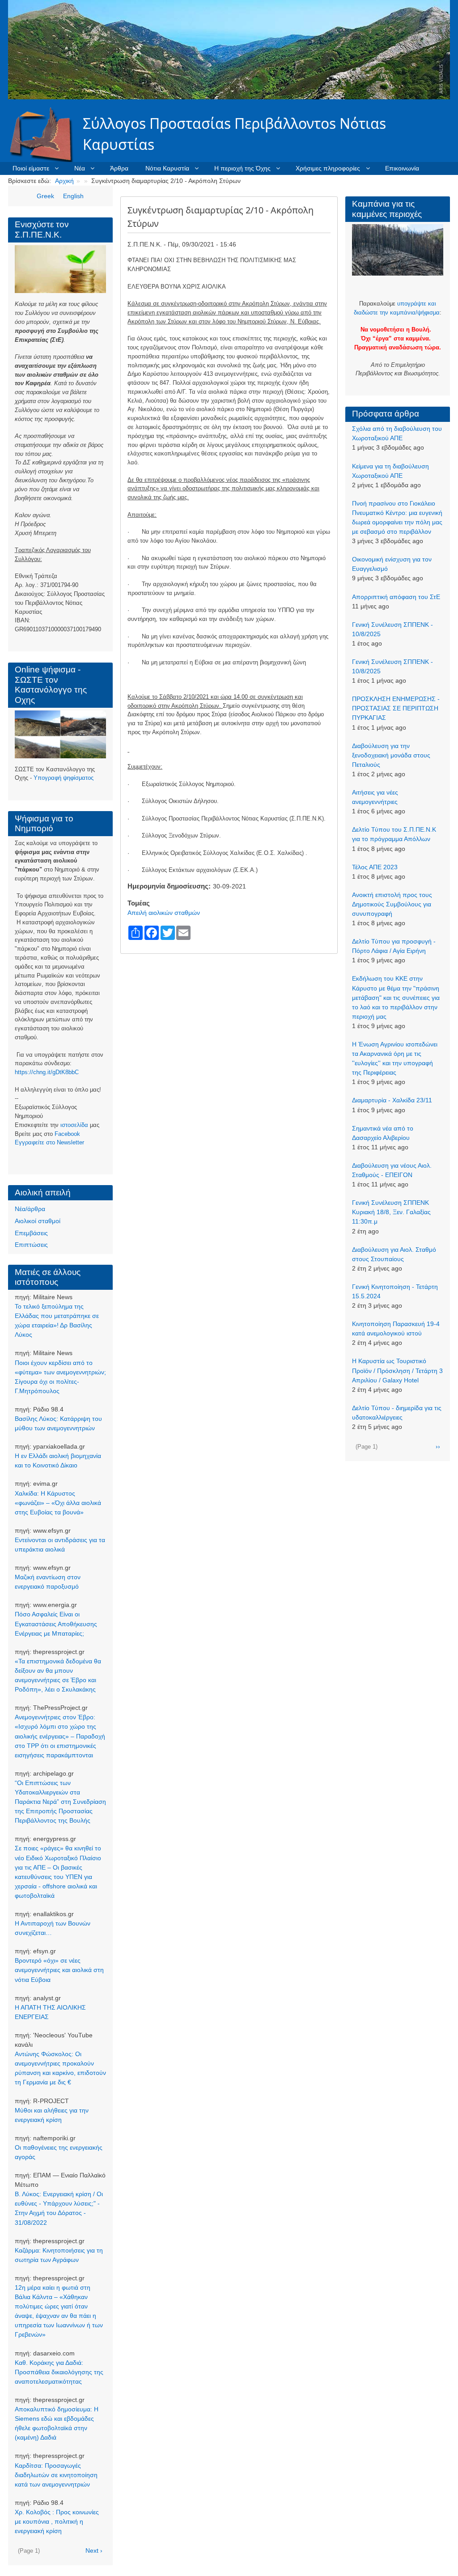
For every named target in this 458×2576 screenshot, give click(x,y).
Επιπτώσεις (31, 1245)
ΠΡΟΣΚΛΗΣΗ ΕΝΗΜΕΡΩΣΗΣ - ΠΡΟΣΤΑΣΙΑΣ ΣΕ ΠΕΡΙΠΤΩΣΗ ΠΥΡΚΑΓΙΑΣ (396, 708)
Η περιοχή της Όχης (242, 168)
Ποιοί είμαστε (31, 168)
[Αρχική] (46, 134)
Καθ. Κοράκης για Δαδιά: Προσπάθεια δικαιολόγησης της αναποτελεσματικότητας (59, 2372)
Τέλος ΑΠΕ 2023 (375, 867)
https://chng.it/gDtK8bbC (47, 1072)
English (73, 196)
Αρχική (64, 181)
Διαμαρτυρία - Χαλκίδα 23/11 (392, 1100)
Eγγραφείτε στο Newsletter (49, 1142)
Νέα (80, 168)
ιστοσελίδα (74, 1125)
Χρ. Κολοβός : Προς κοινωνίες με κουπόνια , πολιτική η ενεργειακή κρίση (57, 2521)
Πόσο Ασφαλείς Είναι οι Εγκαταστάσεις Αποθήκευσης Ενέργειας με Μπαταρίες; (56, 1624)
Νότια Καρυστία (167, 168)
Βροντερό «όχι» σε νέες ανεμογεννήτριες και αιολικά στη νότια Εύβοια (59, 1970)
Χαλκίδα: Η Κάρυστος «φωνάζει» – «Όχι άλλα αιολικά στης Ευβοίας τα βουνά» (58, 1503)
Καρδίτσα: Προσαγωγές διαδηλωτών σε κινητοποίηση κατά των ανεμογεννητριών (56, 2475)
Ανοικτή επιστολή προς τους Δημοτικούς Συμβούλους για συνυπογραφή (392, 904)
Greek (45, 196)
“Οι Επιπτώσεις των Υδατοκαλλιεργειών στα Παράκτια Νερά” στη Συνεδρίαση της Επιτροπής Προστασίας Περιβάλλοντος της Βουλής (60, 1802)
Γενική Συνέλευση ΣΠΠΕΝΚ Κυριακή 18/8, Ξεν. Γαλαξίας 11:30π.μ (391, 1212)
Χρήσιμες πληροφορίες (328, 168)
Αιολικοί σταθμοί (38, 1221)
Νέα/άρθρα (30, 1209)
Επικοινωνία (402, 168)
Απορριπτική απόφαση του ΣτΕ (396, 597)
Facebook (67, 1134)
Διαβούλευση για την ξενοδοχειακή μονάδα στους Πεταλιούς (391, 755)
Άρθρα (119, 168)
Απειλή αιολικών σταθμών (164, 913)
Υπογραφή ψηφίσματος (64, 778)
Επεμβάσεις (31, 1233)
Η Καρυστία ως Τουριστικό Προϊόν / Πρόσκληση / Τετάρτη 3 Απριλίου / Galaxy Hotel (397, 1370)
